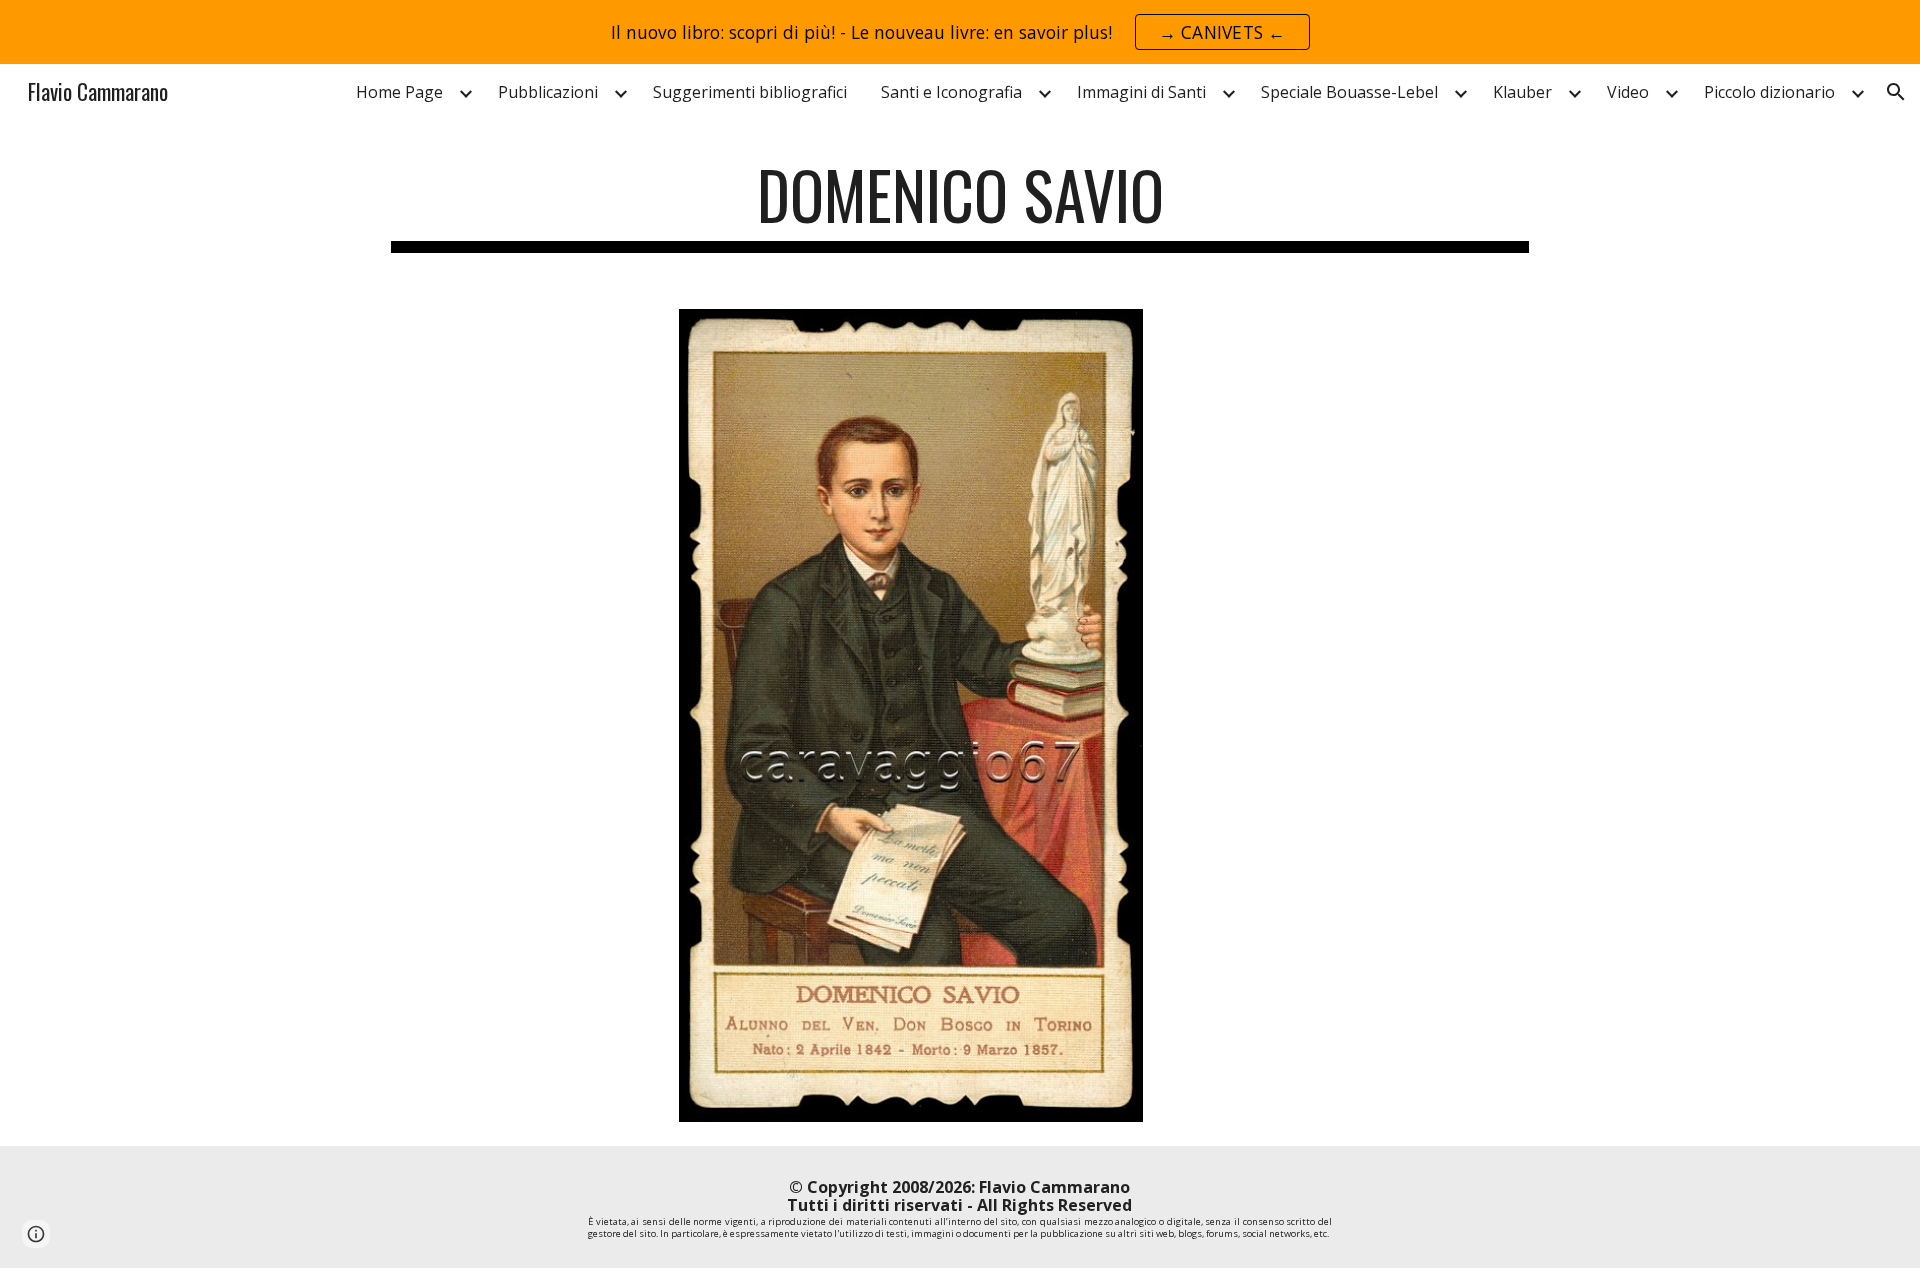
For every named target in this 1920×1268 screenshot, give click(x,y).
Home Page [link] (399, 92)
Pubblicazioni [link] (548, 92)
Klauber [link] (1522, 92)
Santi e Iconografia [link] (951, 92)
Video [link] (1628, 92)
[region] (960, 32)
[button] (1896, 92)
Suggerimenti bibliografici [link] (750, 92)
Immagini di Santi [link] (1141, 92)
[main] (960, 204)
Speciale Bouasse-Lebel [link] (1349, 92)
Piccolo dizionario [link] (1769, 92)
